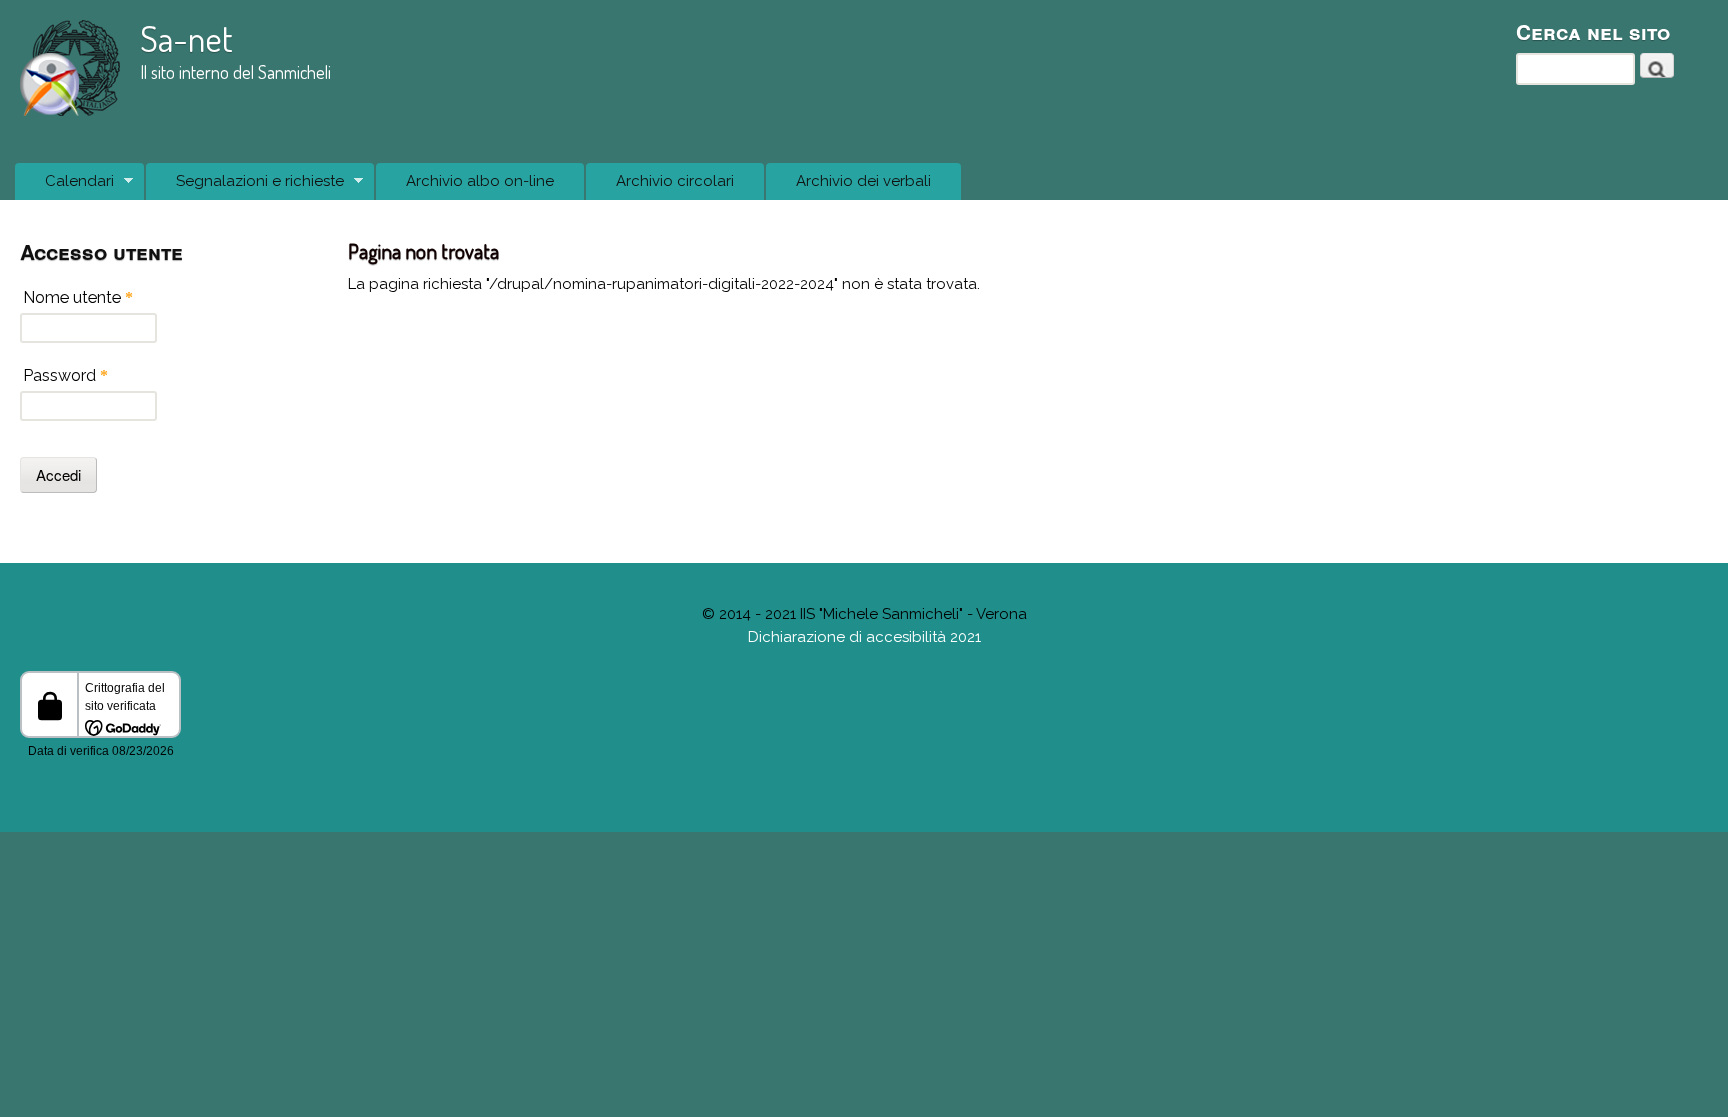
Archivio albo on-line (480, 181)
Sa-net (186, 38)
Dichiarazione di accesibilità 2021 (864, 637)
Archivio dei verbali (863, 181)
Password (65, 375)
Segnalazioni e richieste (245, 186)
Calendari (64, 186)
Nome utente (78, 297)
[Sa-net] (70, 111)
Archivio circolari (675, 181)
